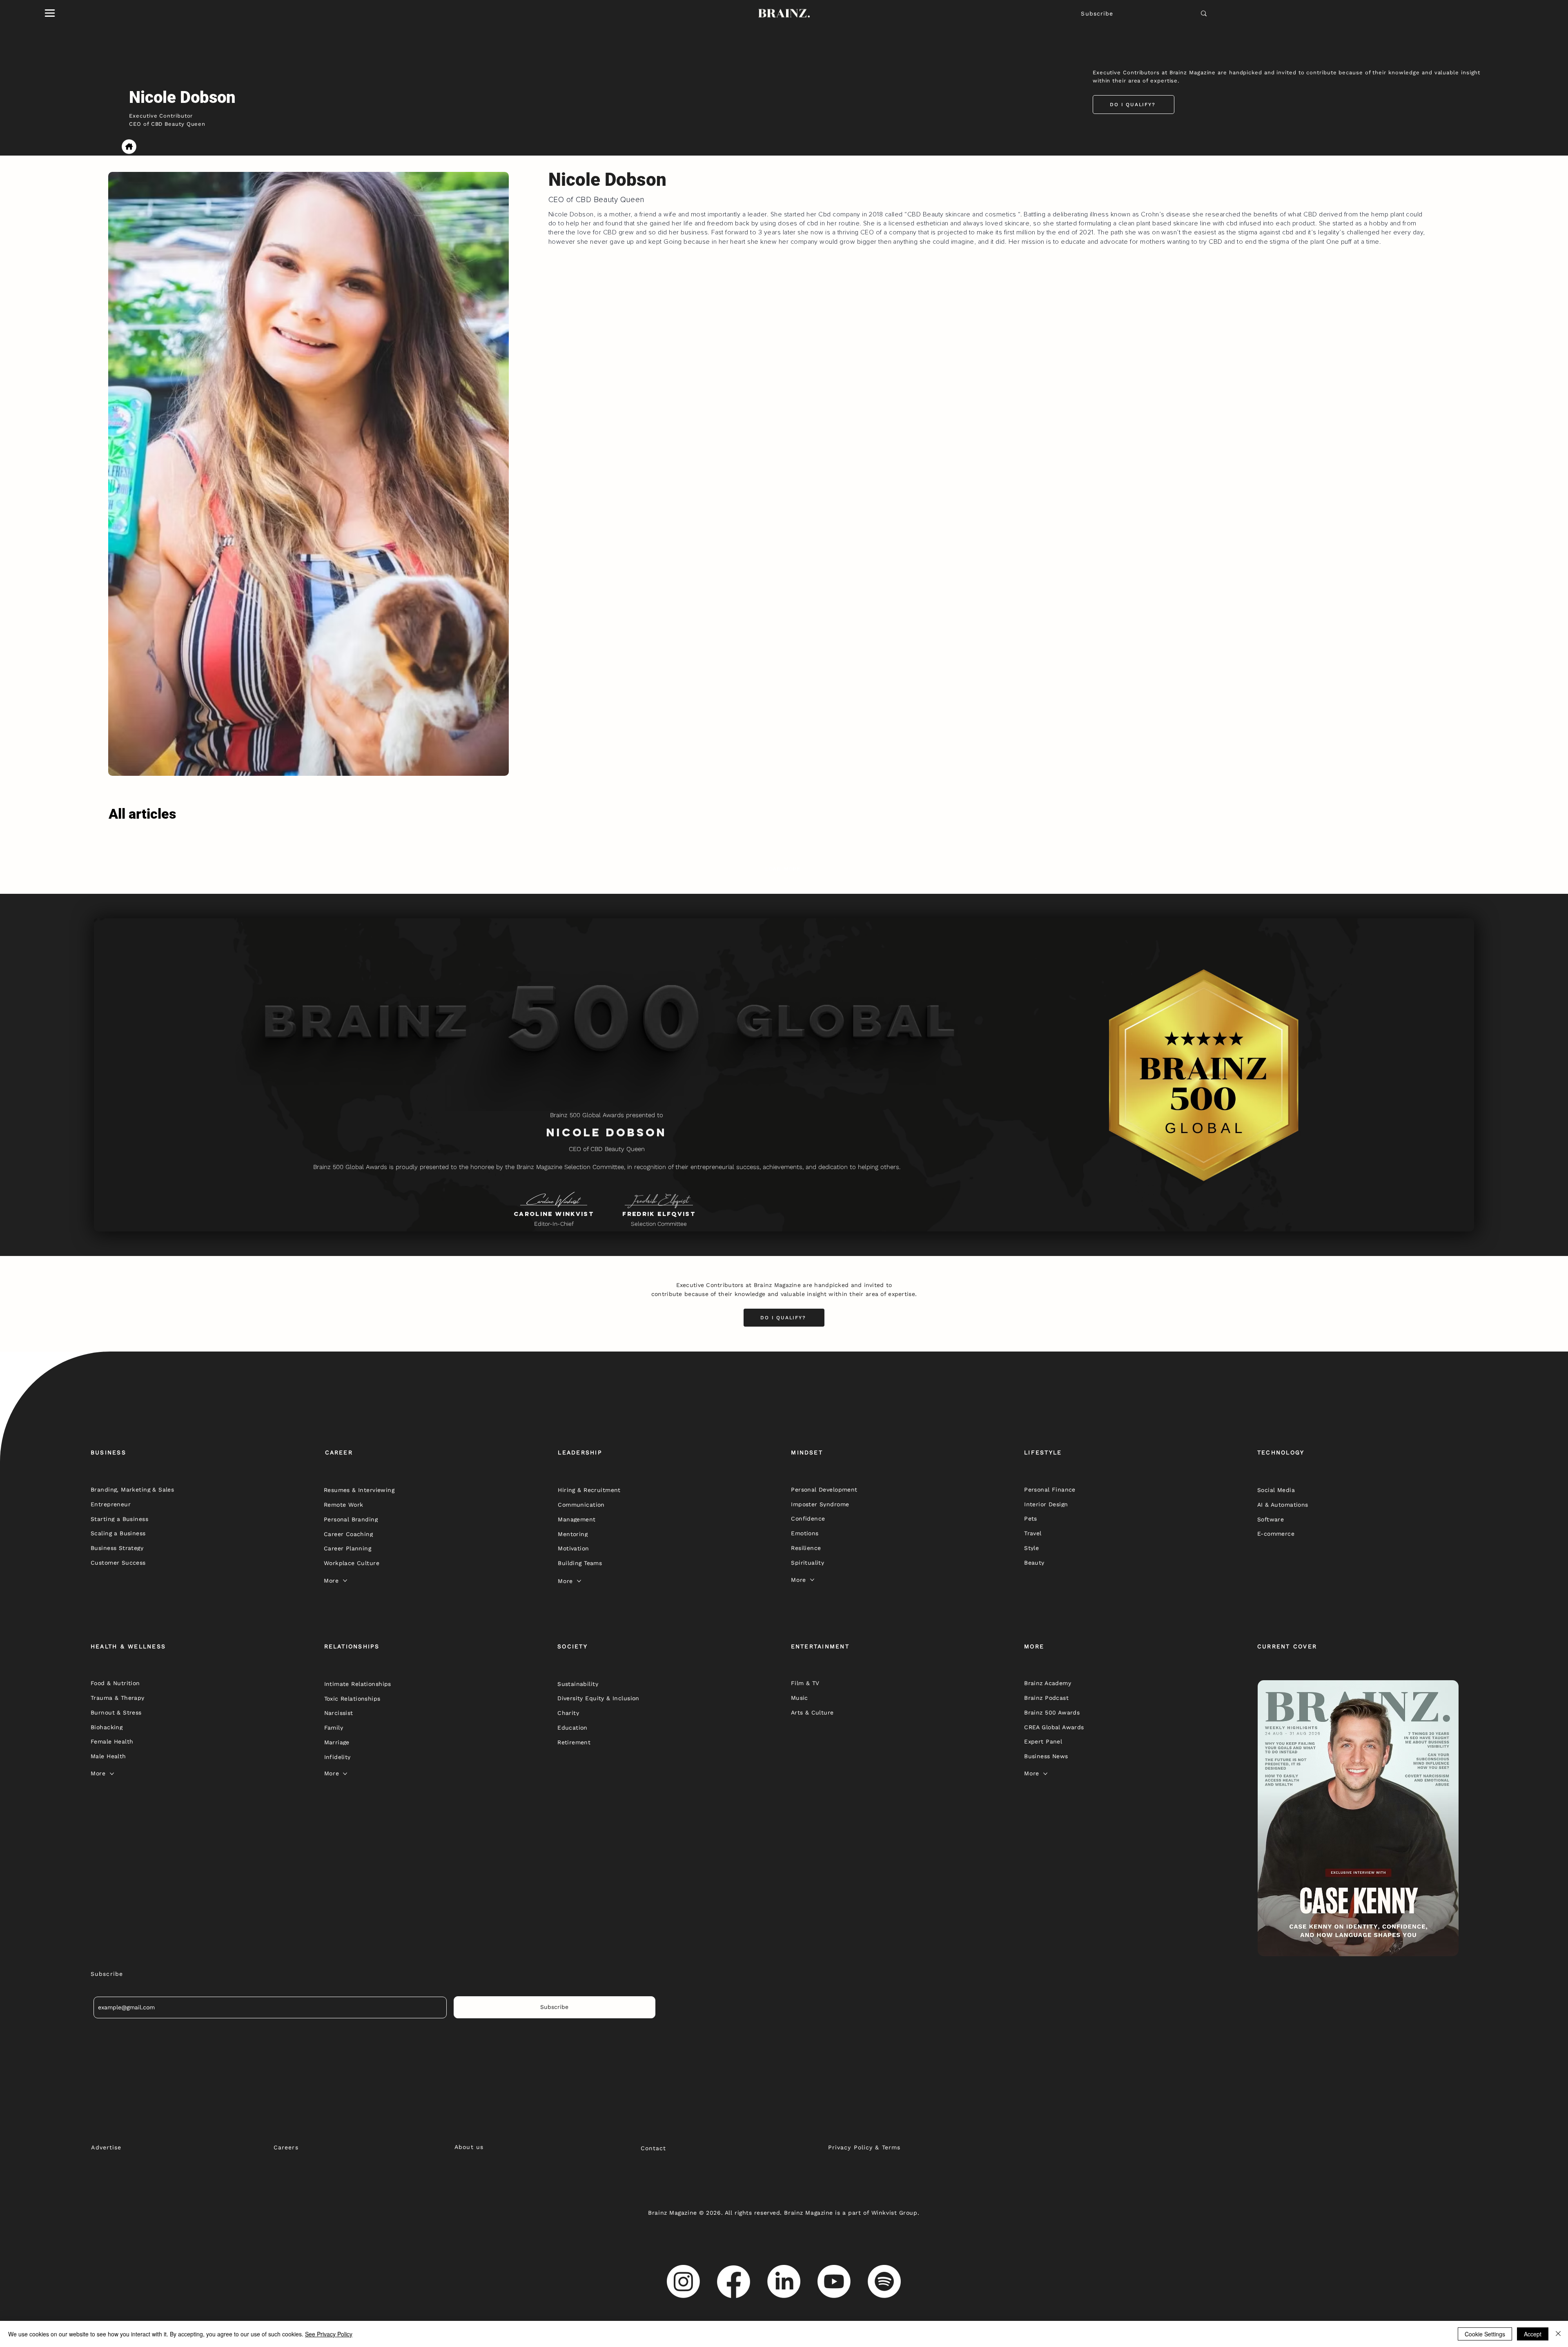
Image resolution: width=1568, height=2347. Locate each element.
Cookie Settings (1485, 2334)
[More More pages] (345, 1581)
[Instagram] (683, 2281)
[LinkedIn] (784, 2281)
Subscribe (1097, 13)
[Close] (1558, 2334)
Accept (1533, 2334)
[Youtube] (834, 2281)
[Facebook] (734, 2281)
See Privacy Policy (329, 2334)
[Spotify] (884, 2281)
